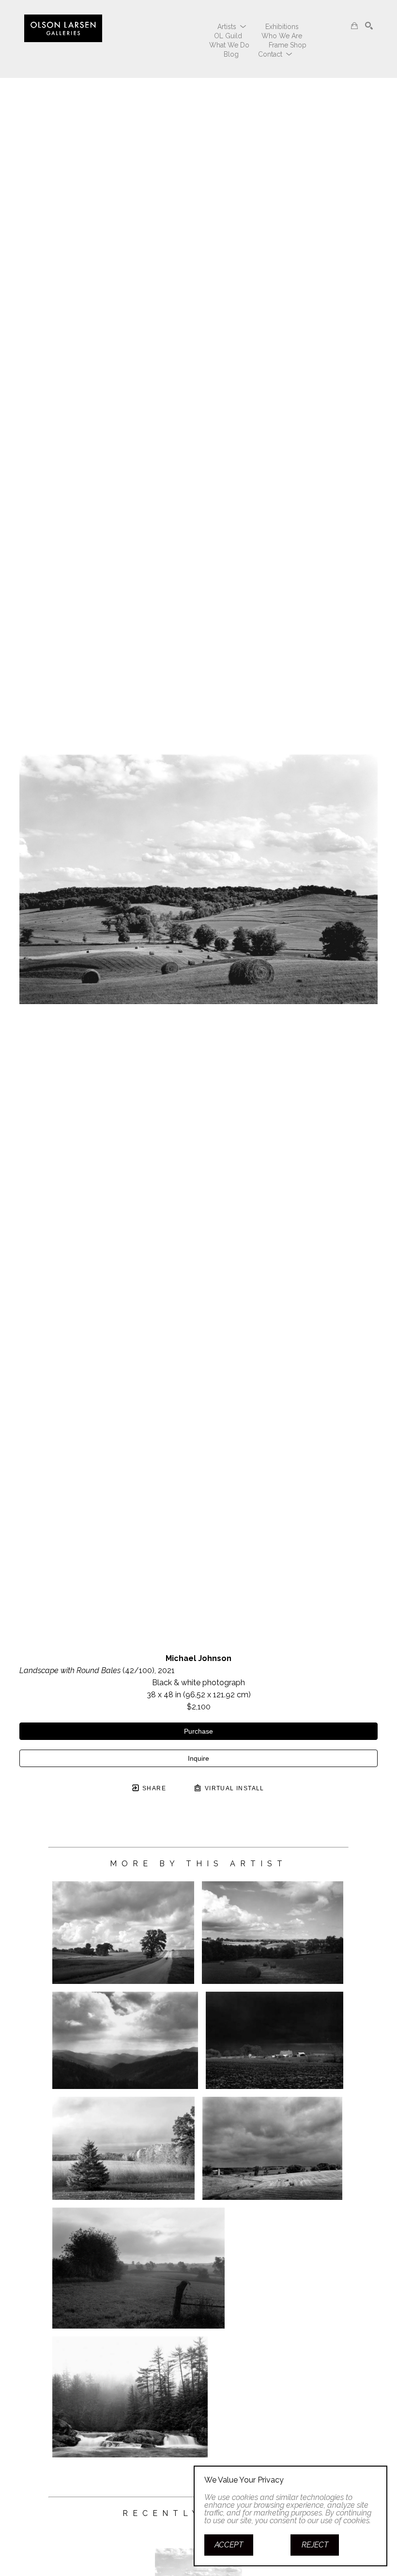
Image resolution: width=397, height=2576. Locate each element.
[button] (232, 27)
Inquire (198, 1758)
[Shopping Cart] (354, 26)
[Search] (369, 26)
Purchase (198, 1731)
